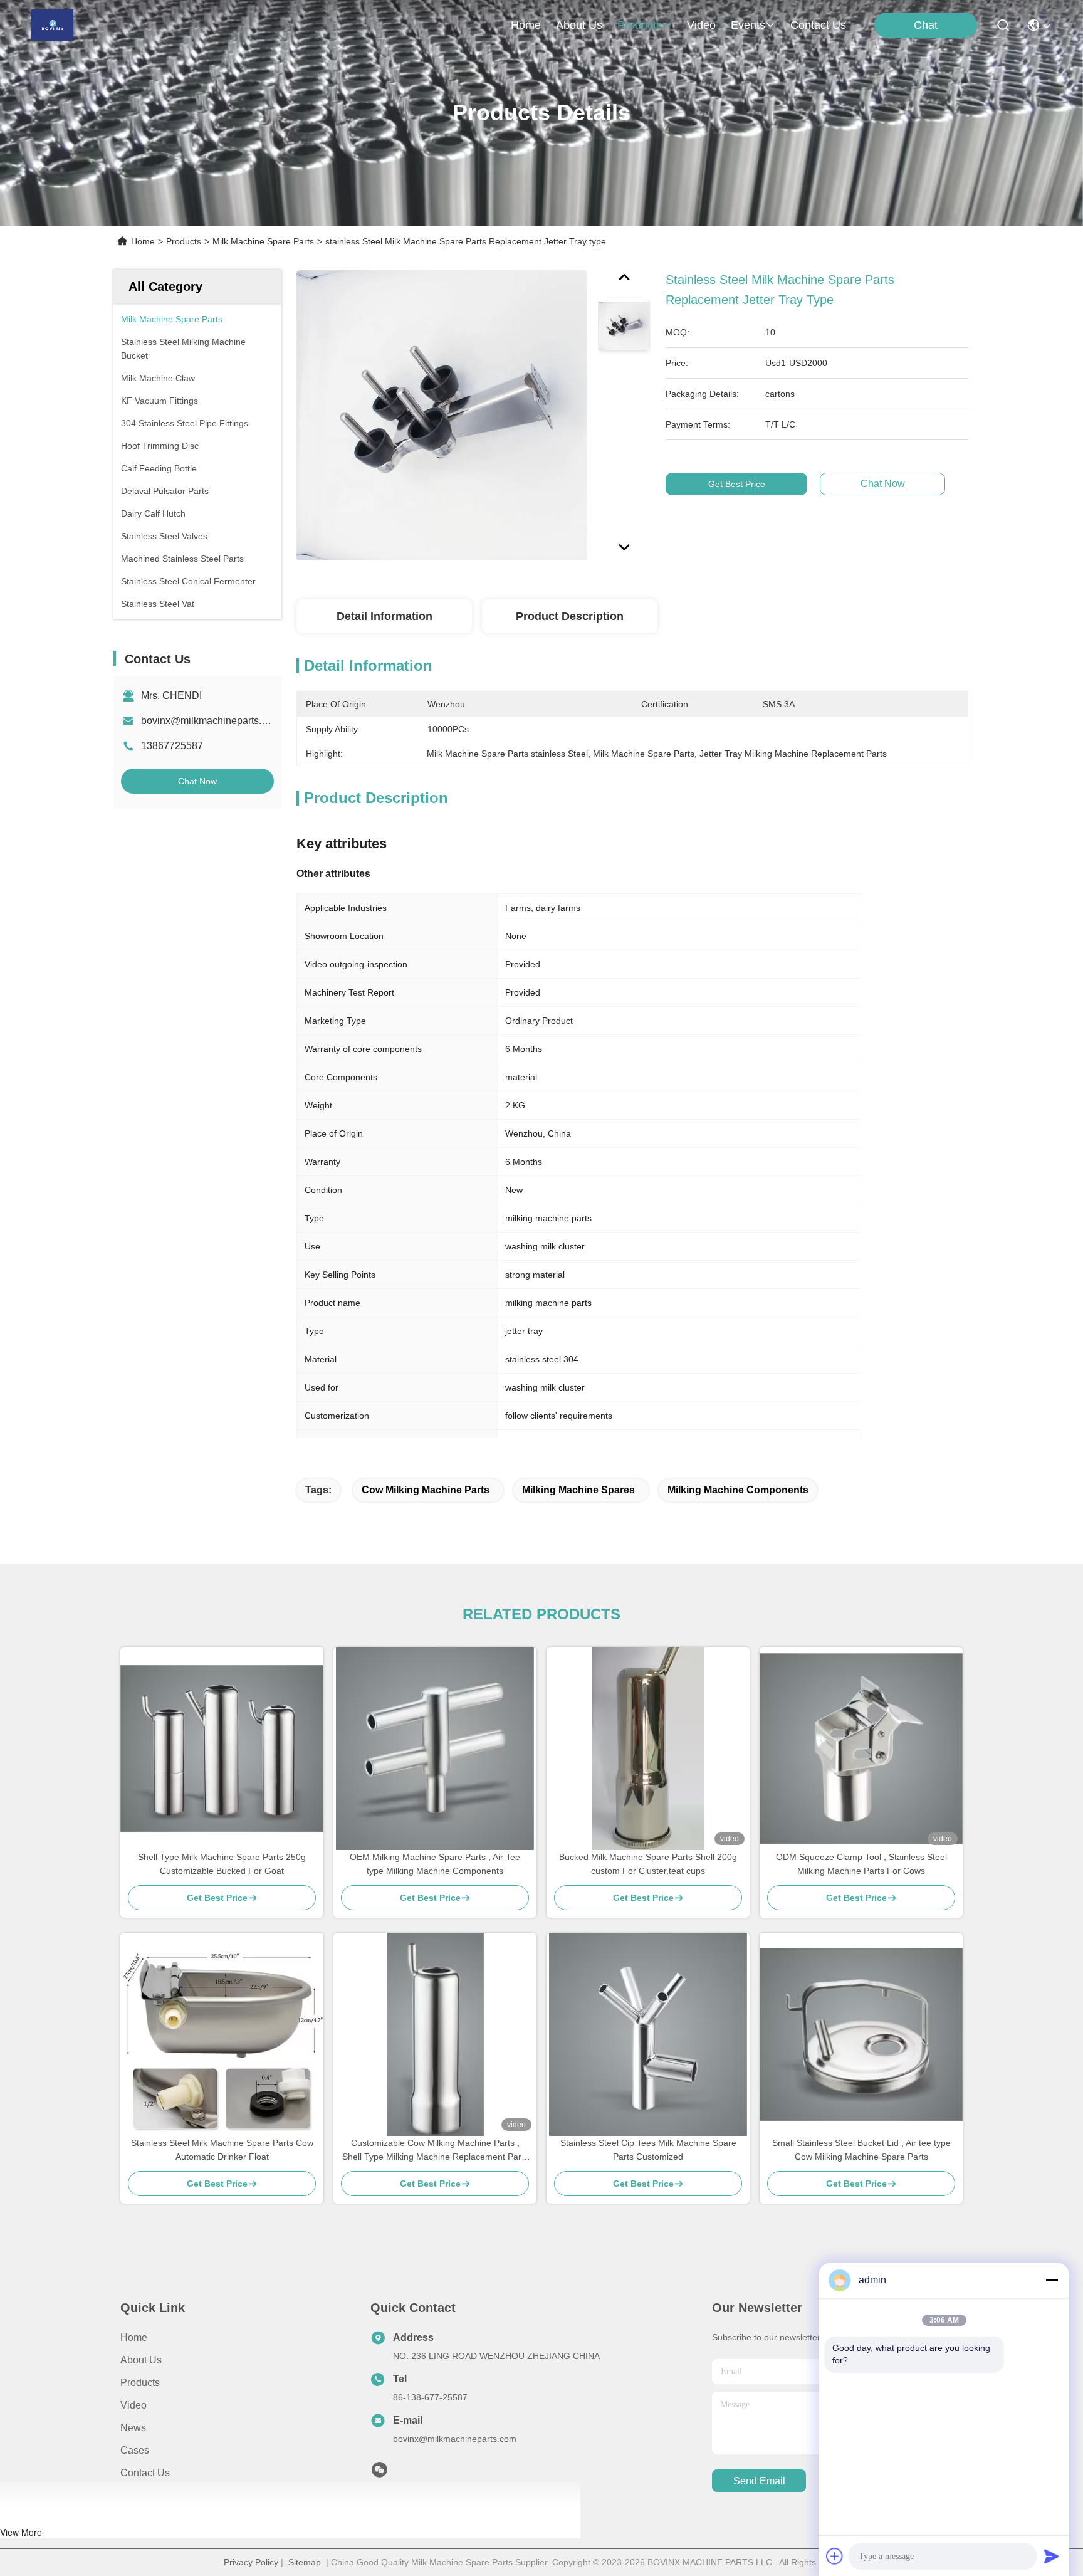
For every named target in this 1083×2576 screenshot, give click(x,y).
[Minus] (1052, 2280)
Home (526, 25)
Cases (135, 2450)
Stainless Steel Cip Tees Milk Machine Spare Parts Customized (648, 2150)
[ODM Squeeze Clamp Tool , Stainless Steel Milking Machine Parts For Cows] (861, 1748)
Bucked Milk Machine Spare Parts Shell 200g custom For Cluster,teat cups (648, 1864)
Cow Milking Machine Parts (426, 1490)
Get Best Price (737, 484)
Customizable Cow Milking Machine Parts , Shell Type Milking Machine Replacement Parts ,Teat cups (435, 2151)
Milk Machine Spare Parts (263, 241)
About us (141, 2360)
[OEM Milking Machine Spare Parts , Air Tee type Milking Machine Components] (435, 1748)
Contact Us (145, 2473)
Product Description (570, 616)
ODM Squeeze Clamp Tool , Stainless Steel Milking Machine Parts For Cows (861, 1864)
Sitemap (305, 2562)
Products (184, 241)
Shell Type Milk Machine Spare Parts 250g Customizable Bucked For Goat (222, 1864)
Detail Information (385, 616)
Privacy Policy (251, 2562)
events (748, 25)
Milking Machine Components (738, 1490)
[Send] (1052, 2556)
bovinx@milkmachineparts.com (211, 721)
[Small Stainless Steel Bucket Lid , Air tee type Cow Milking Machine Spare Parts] (861, 2034)
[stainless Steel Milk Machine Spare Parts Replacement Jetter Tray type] (442, 415)
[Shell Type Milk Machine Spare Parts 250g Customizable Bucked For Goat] (222, 1748)
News (133, 2428)
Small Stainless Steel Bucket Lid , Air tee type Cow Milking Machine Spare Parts (861, 2150)
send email (759, 2481)
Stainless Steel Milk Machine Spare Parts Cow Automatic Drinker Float (222, 2150)
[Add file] (835, 2556)
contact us (818, 25)
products (640, 25)
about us (579, 25)
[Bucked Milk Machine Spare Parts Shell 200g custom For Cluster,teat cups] (648, 1748)
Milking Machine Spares (578, 1490)
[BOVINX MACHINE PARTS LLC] (52, 25)
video (701, 25)
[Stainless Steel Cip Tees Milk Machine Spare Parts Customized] (648, 2034)
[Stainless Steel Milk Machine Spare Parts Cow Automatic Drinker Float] (222, 2034)
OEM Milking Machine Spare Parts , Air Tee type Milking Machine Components (435, 1864)
